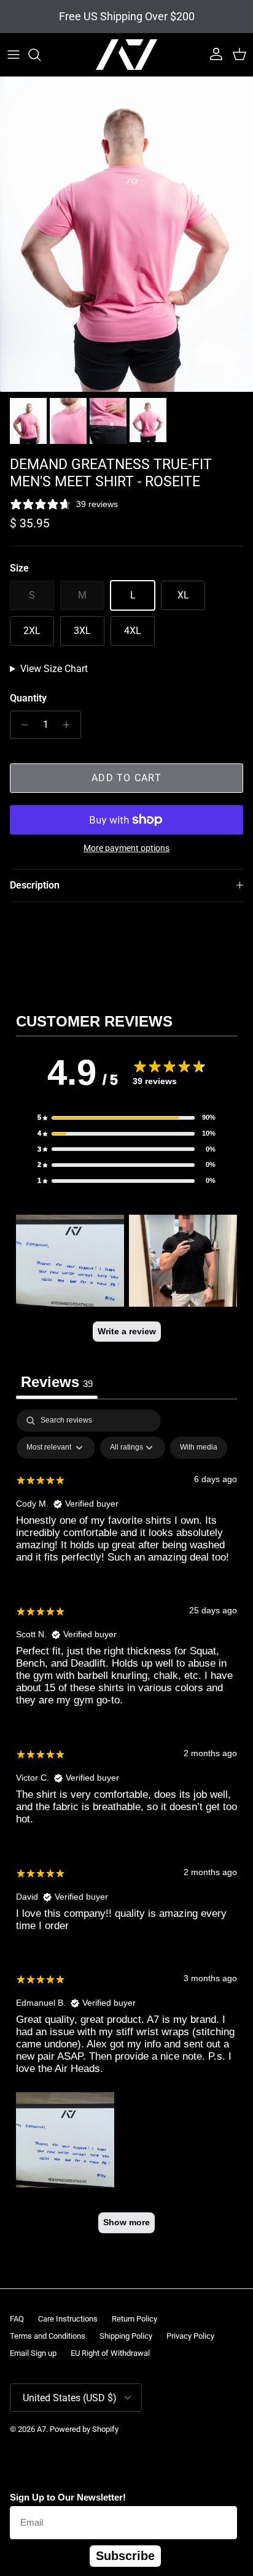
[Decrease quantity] (21, 725)
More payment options (126, 848)
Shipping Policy (126, 2336)
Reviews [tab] (57, 1382)
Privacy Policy (190, 2336)
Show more (126, 2222)
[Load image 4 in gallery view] (126, 234)
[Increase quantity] (70, 725)
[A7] (126, 55)
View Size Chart (54, 669)
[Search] (41, 55)
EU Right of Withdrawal (110, 2353)
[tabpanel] (126, 1827)
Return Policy (134, 2319)
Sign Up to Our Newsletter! (68, 2497)
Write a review (127, 1331)
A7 (41, 2429)
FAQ (17, 2319)
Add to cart (126, 778)
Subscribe (125, 2556)
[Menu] (14, 55)
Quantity (28, 698)
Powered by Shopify (84, 2429)
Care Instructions (68, 2319)
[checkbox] (199, 1448)
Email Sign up (33, 2353)
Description (35, 885)
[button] (126, 1118)
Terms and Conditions (48, 2336)
